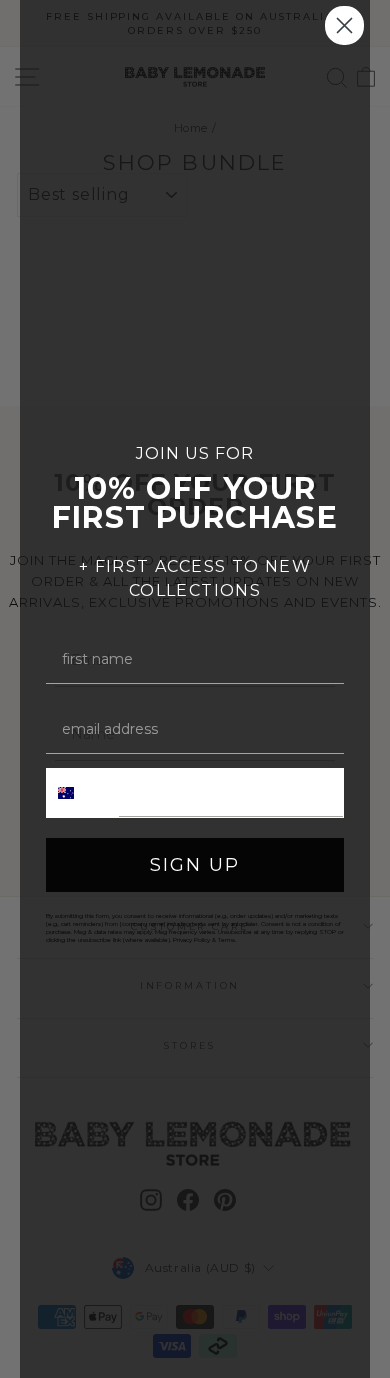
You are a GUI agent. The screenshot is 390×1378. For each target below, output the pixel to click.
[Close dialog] (344, 25)
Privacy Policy (191, 940)
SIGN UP (195, 865)
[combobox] (83, 793)
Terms (226, 940)
